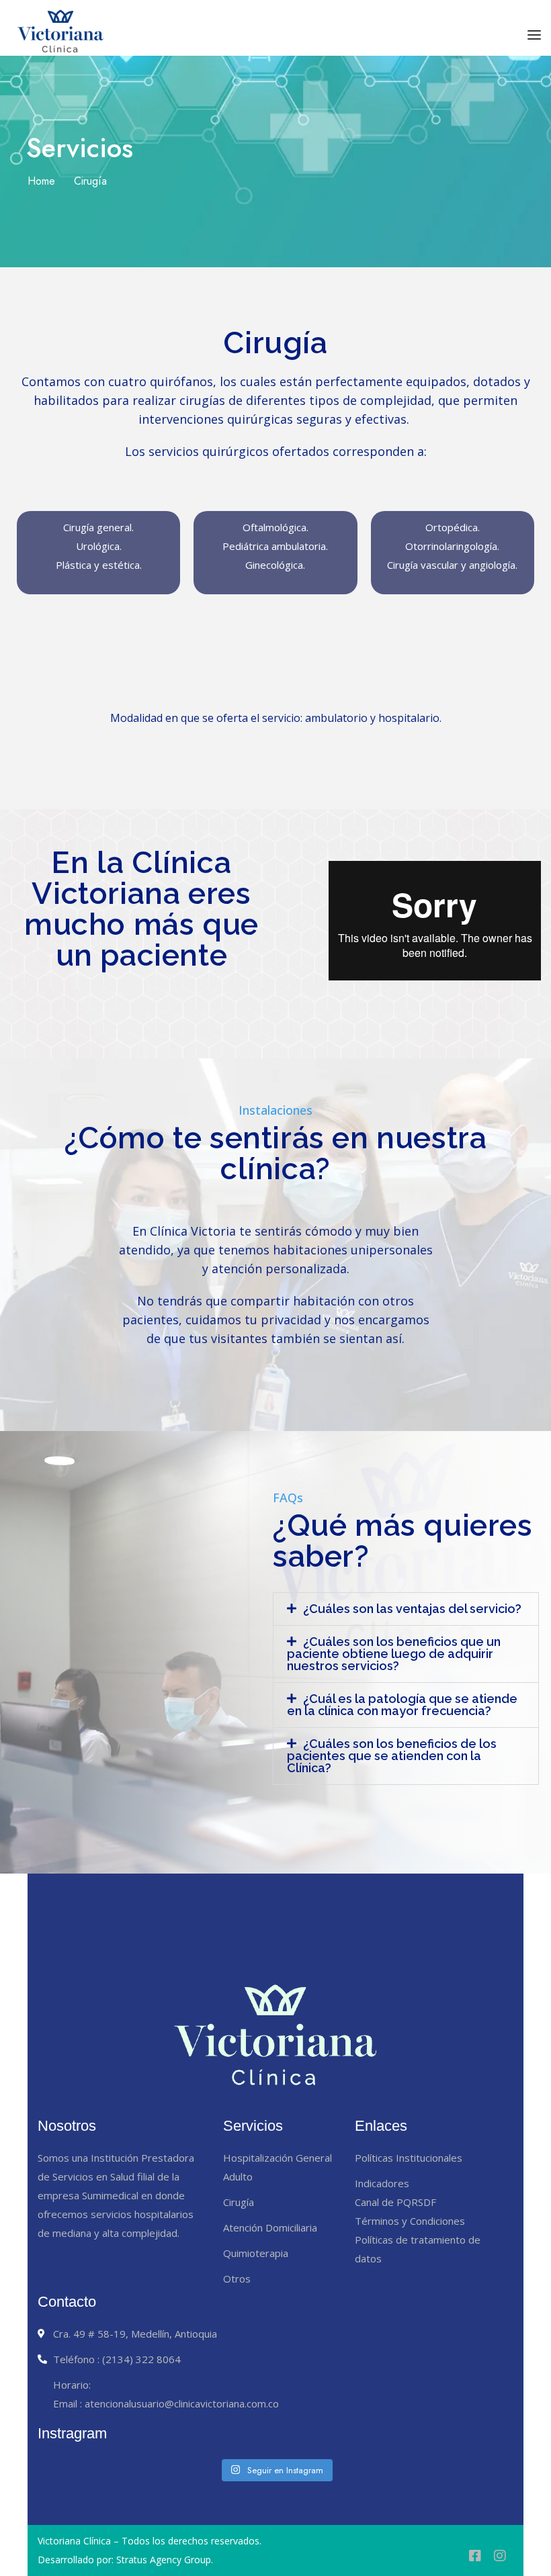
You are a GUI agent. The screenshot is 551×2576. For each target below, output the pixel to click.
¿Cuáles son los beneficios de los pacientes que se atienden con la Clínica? (392, 1756)
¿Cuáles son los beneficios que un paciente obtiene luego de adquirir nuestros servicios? (394, 1654)
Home (41, 181)
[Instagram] (500, 2556)
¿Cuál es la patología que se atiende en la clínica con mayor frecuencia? (402, 1705)
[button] (406, 1609)
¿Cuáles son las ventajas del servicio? (412, 1609)
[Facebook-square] (475, 2556)
